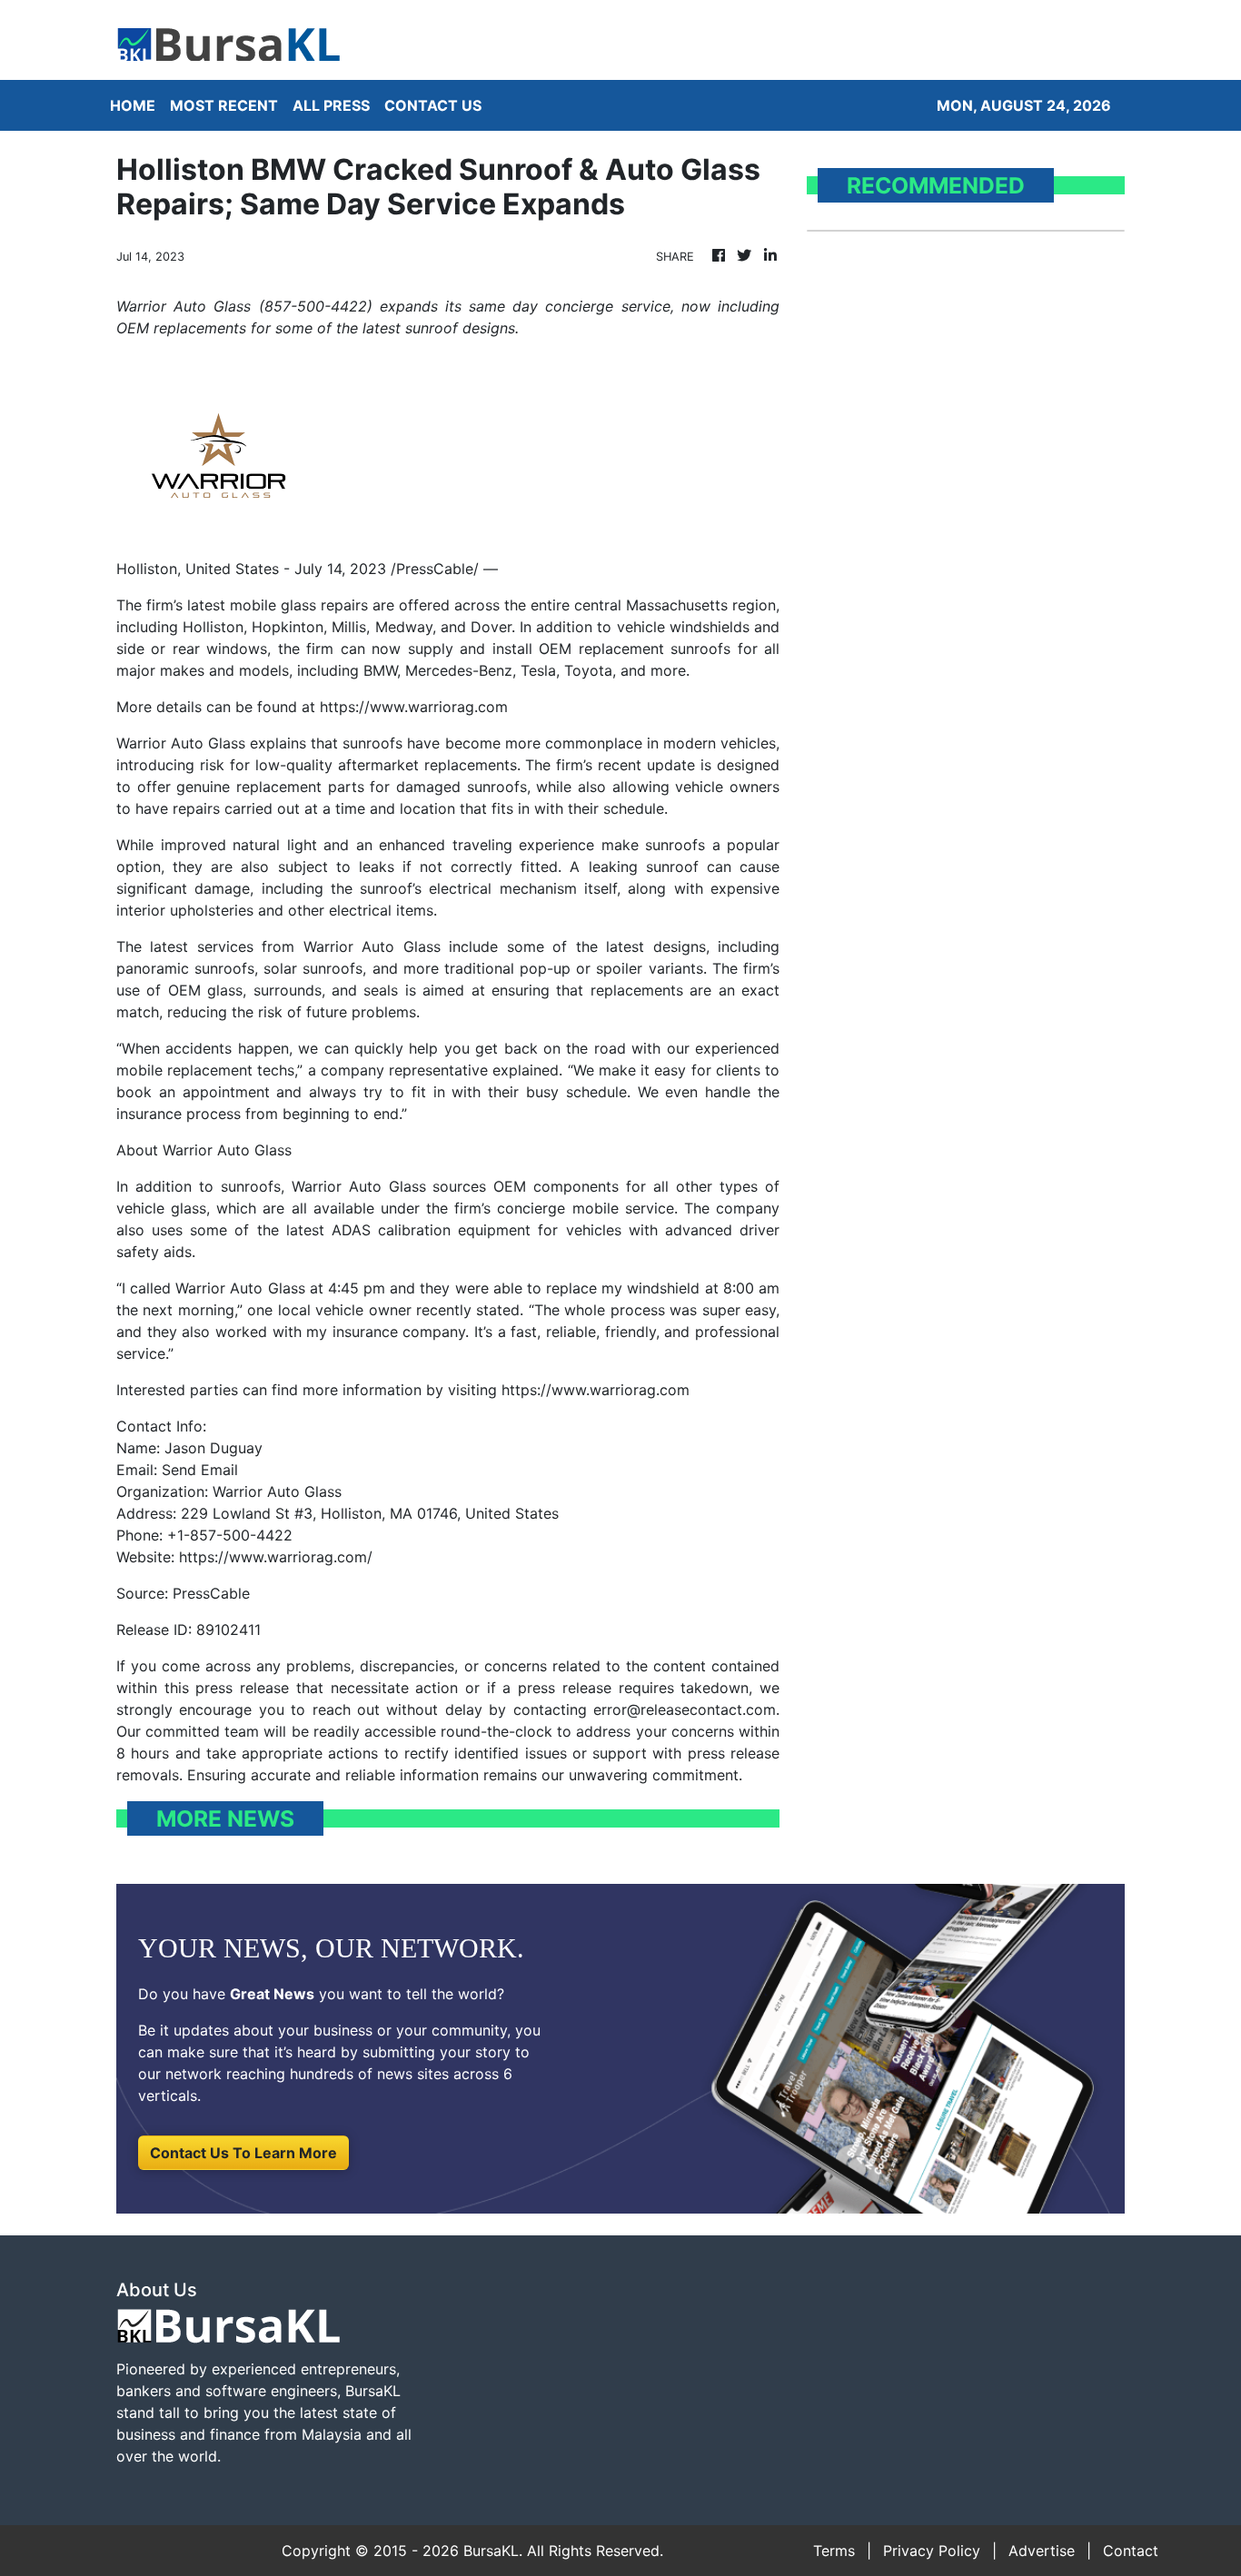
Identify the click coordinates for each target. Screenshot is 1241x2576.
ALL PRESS (331, 105)
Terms (834, 2551)
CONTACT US (433, 105)
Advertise (1042, 2551)
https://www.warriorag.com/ (276, 1557)
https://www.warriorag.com (414, 707)
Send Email (200, 1470)
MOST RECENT (224, 105)
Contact (1131, 2551)
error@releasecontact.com (685, 1709)
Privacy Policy (932, 2551)
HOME (133, 105)
